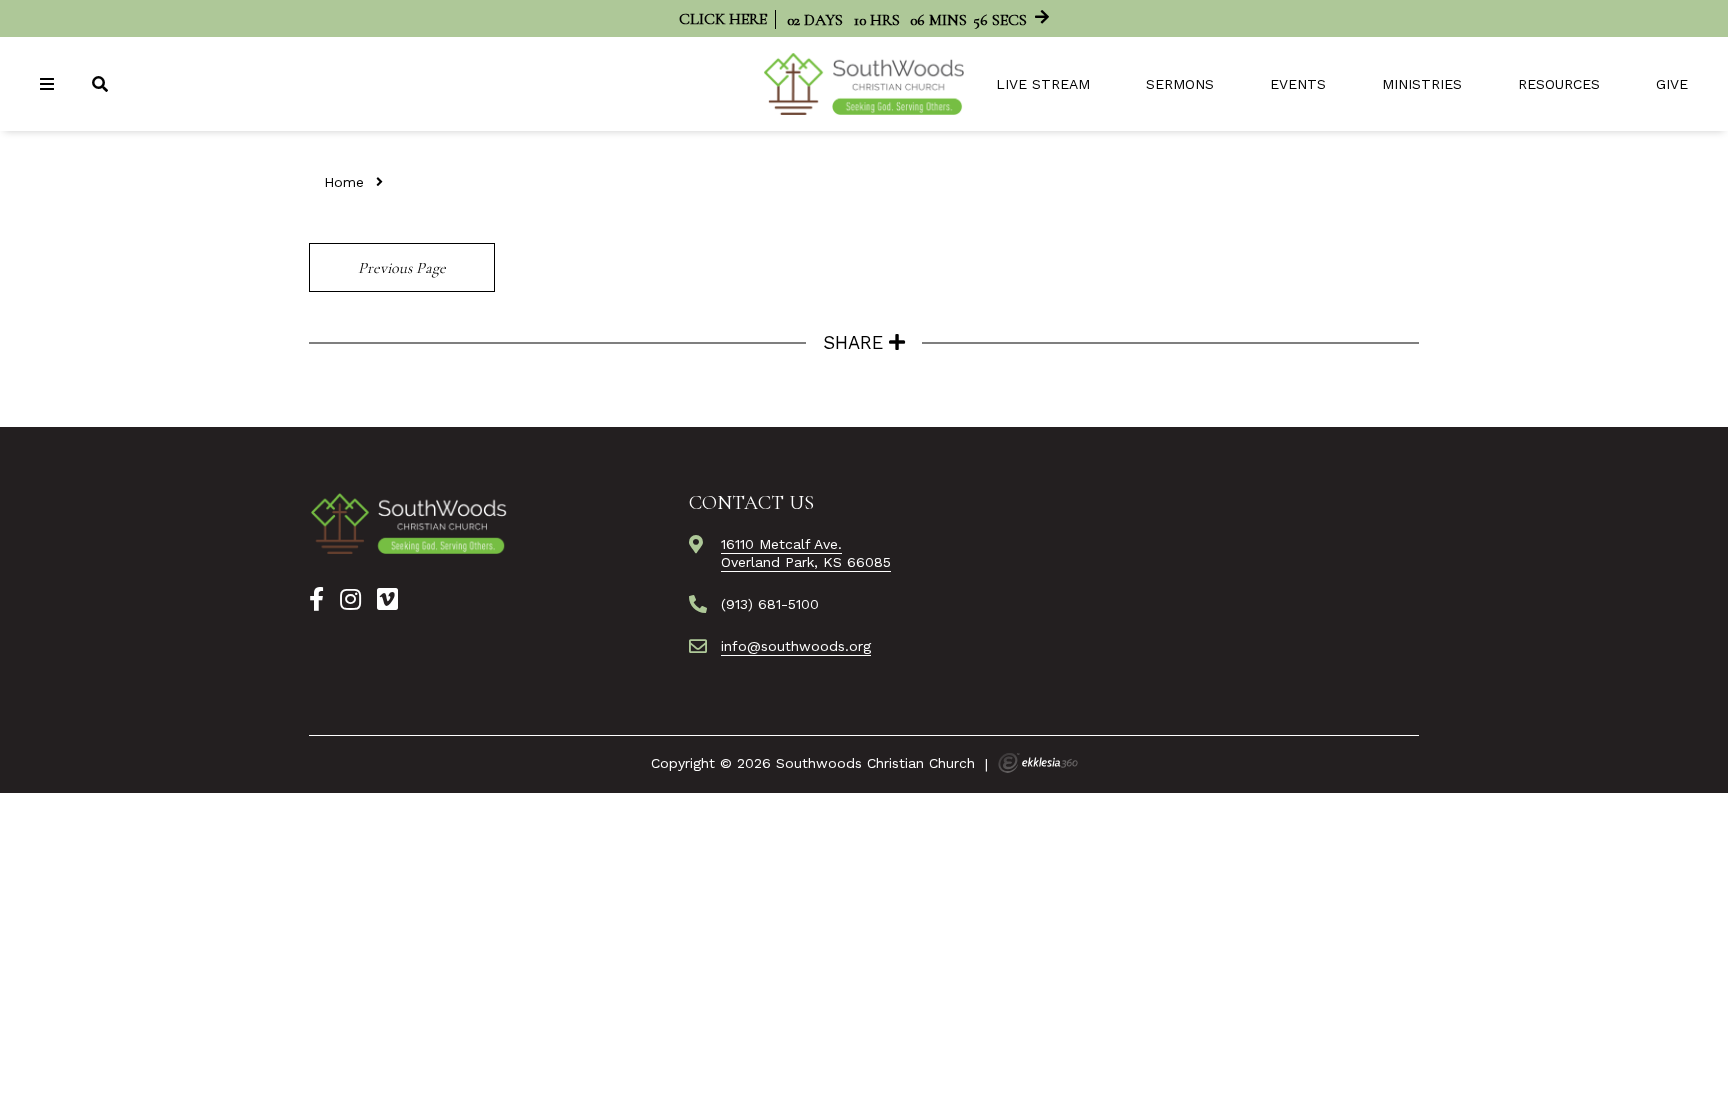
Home (344, 182)
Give (1672, 84)
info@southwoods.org (796, 646)
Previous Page (402, 268)
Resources (1559, 84)
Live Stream (1043, 84)
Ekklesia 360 (1038, 763)
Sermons (1180, 84)
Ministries (1422, 84)
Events (1298, 84)
